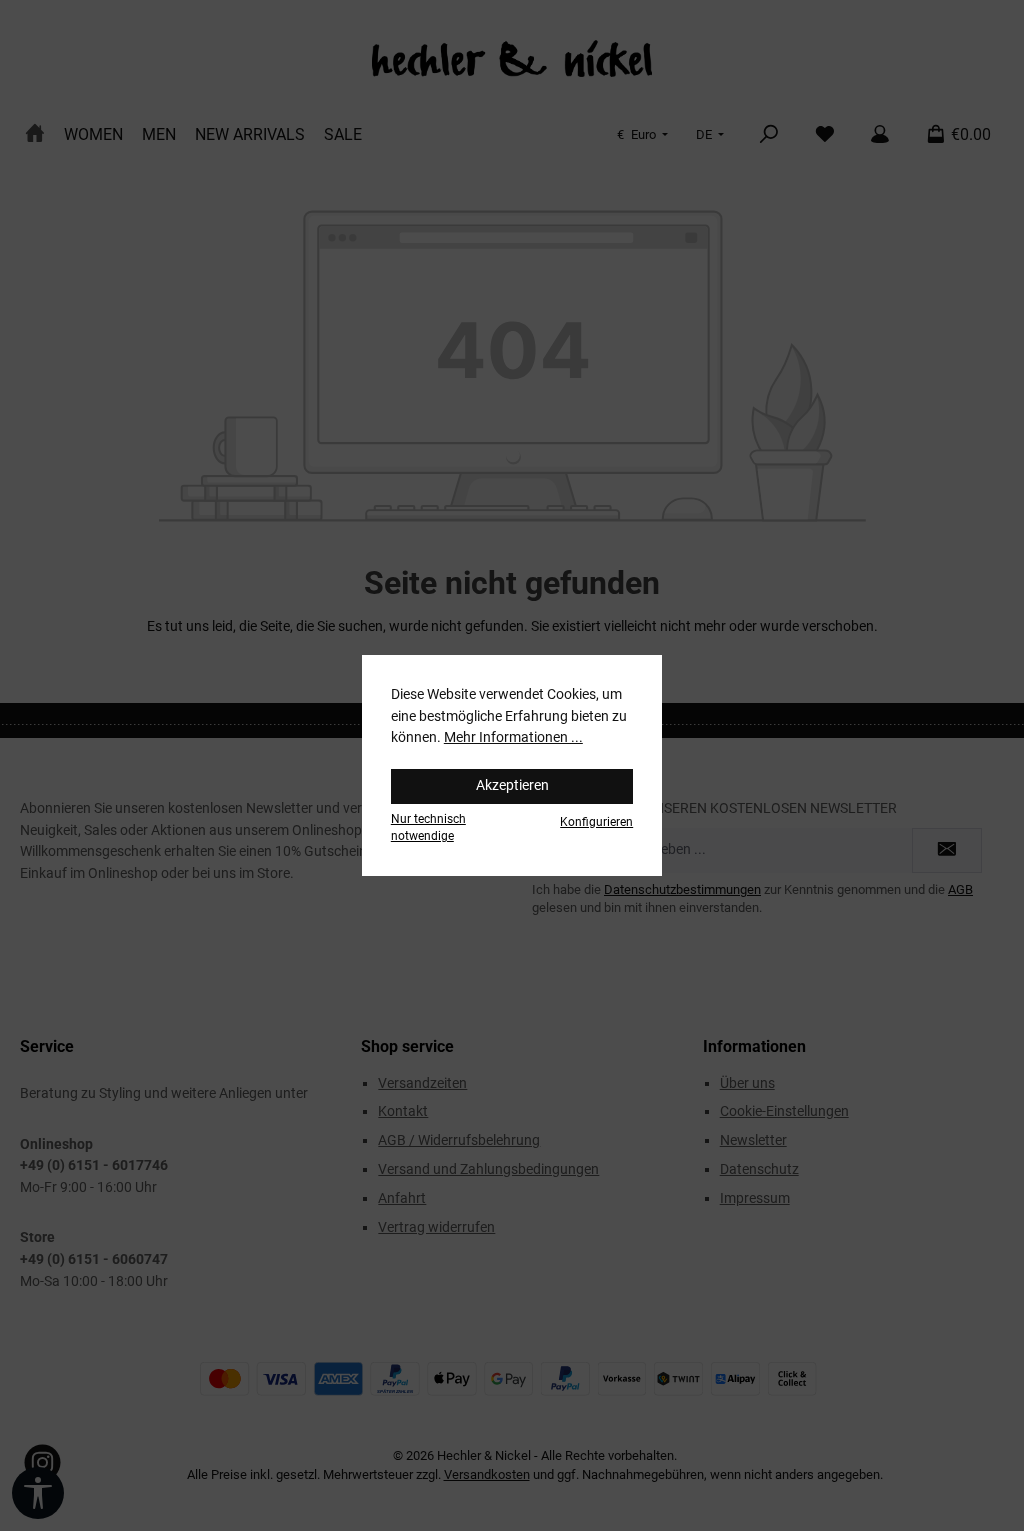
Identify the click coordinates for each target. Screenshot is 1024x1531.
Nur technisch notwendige (428, 827)
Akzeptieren (512, 785)
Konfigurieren (596, 822)
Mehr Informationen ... (513, 737)
